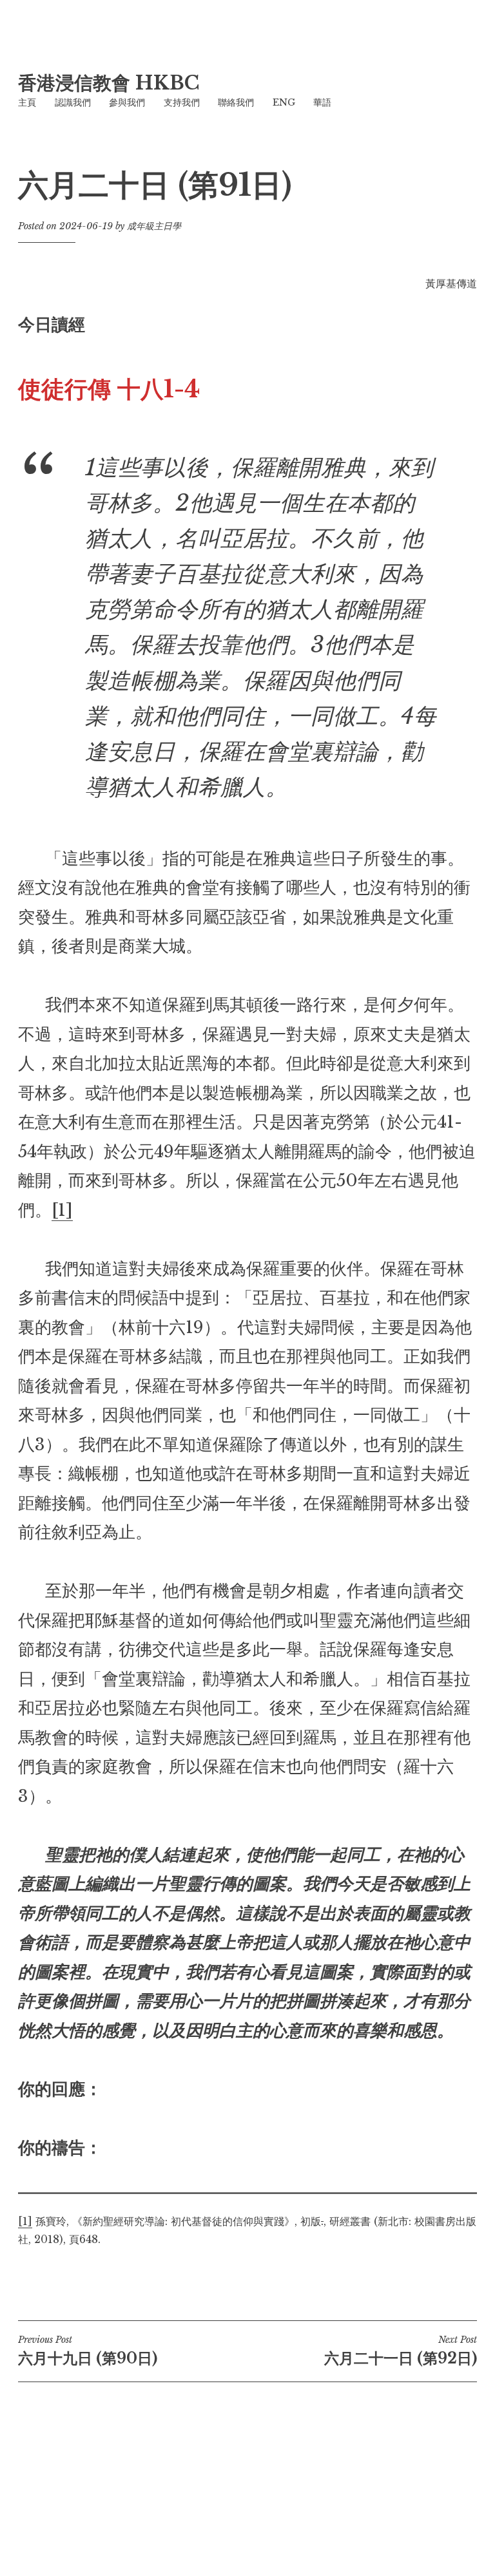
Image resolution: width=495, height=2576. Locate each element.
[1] (62, 1210)
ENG (284, 102)
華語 (322, 102)
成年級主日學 (154, 226)
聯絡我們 (236, 102)
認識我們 (73, 102)
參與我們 (127, 102)
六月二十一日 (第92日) (401, 2351)
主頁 (27, 102)
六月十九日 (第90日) (88, 2351)
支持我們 (182, 102)
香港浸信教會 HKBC (109, 83)
